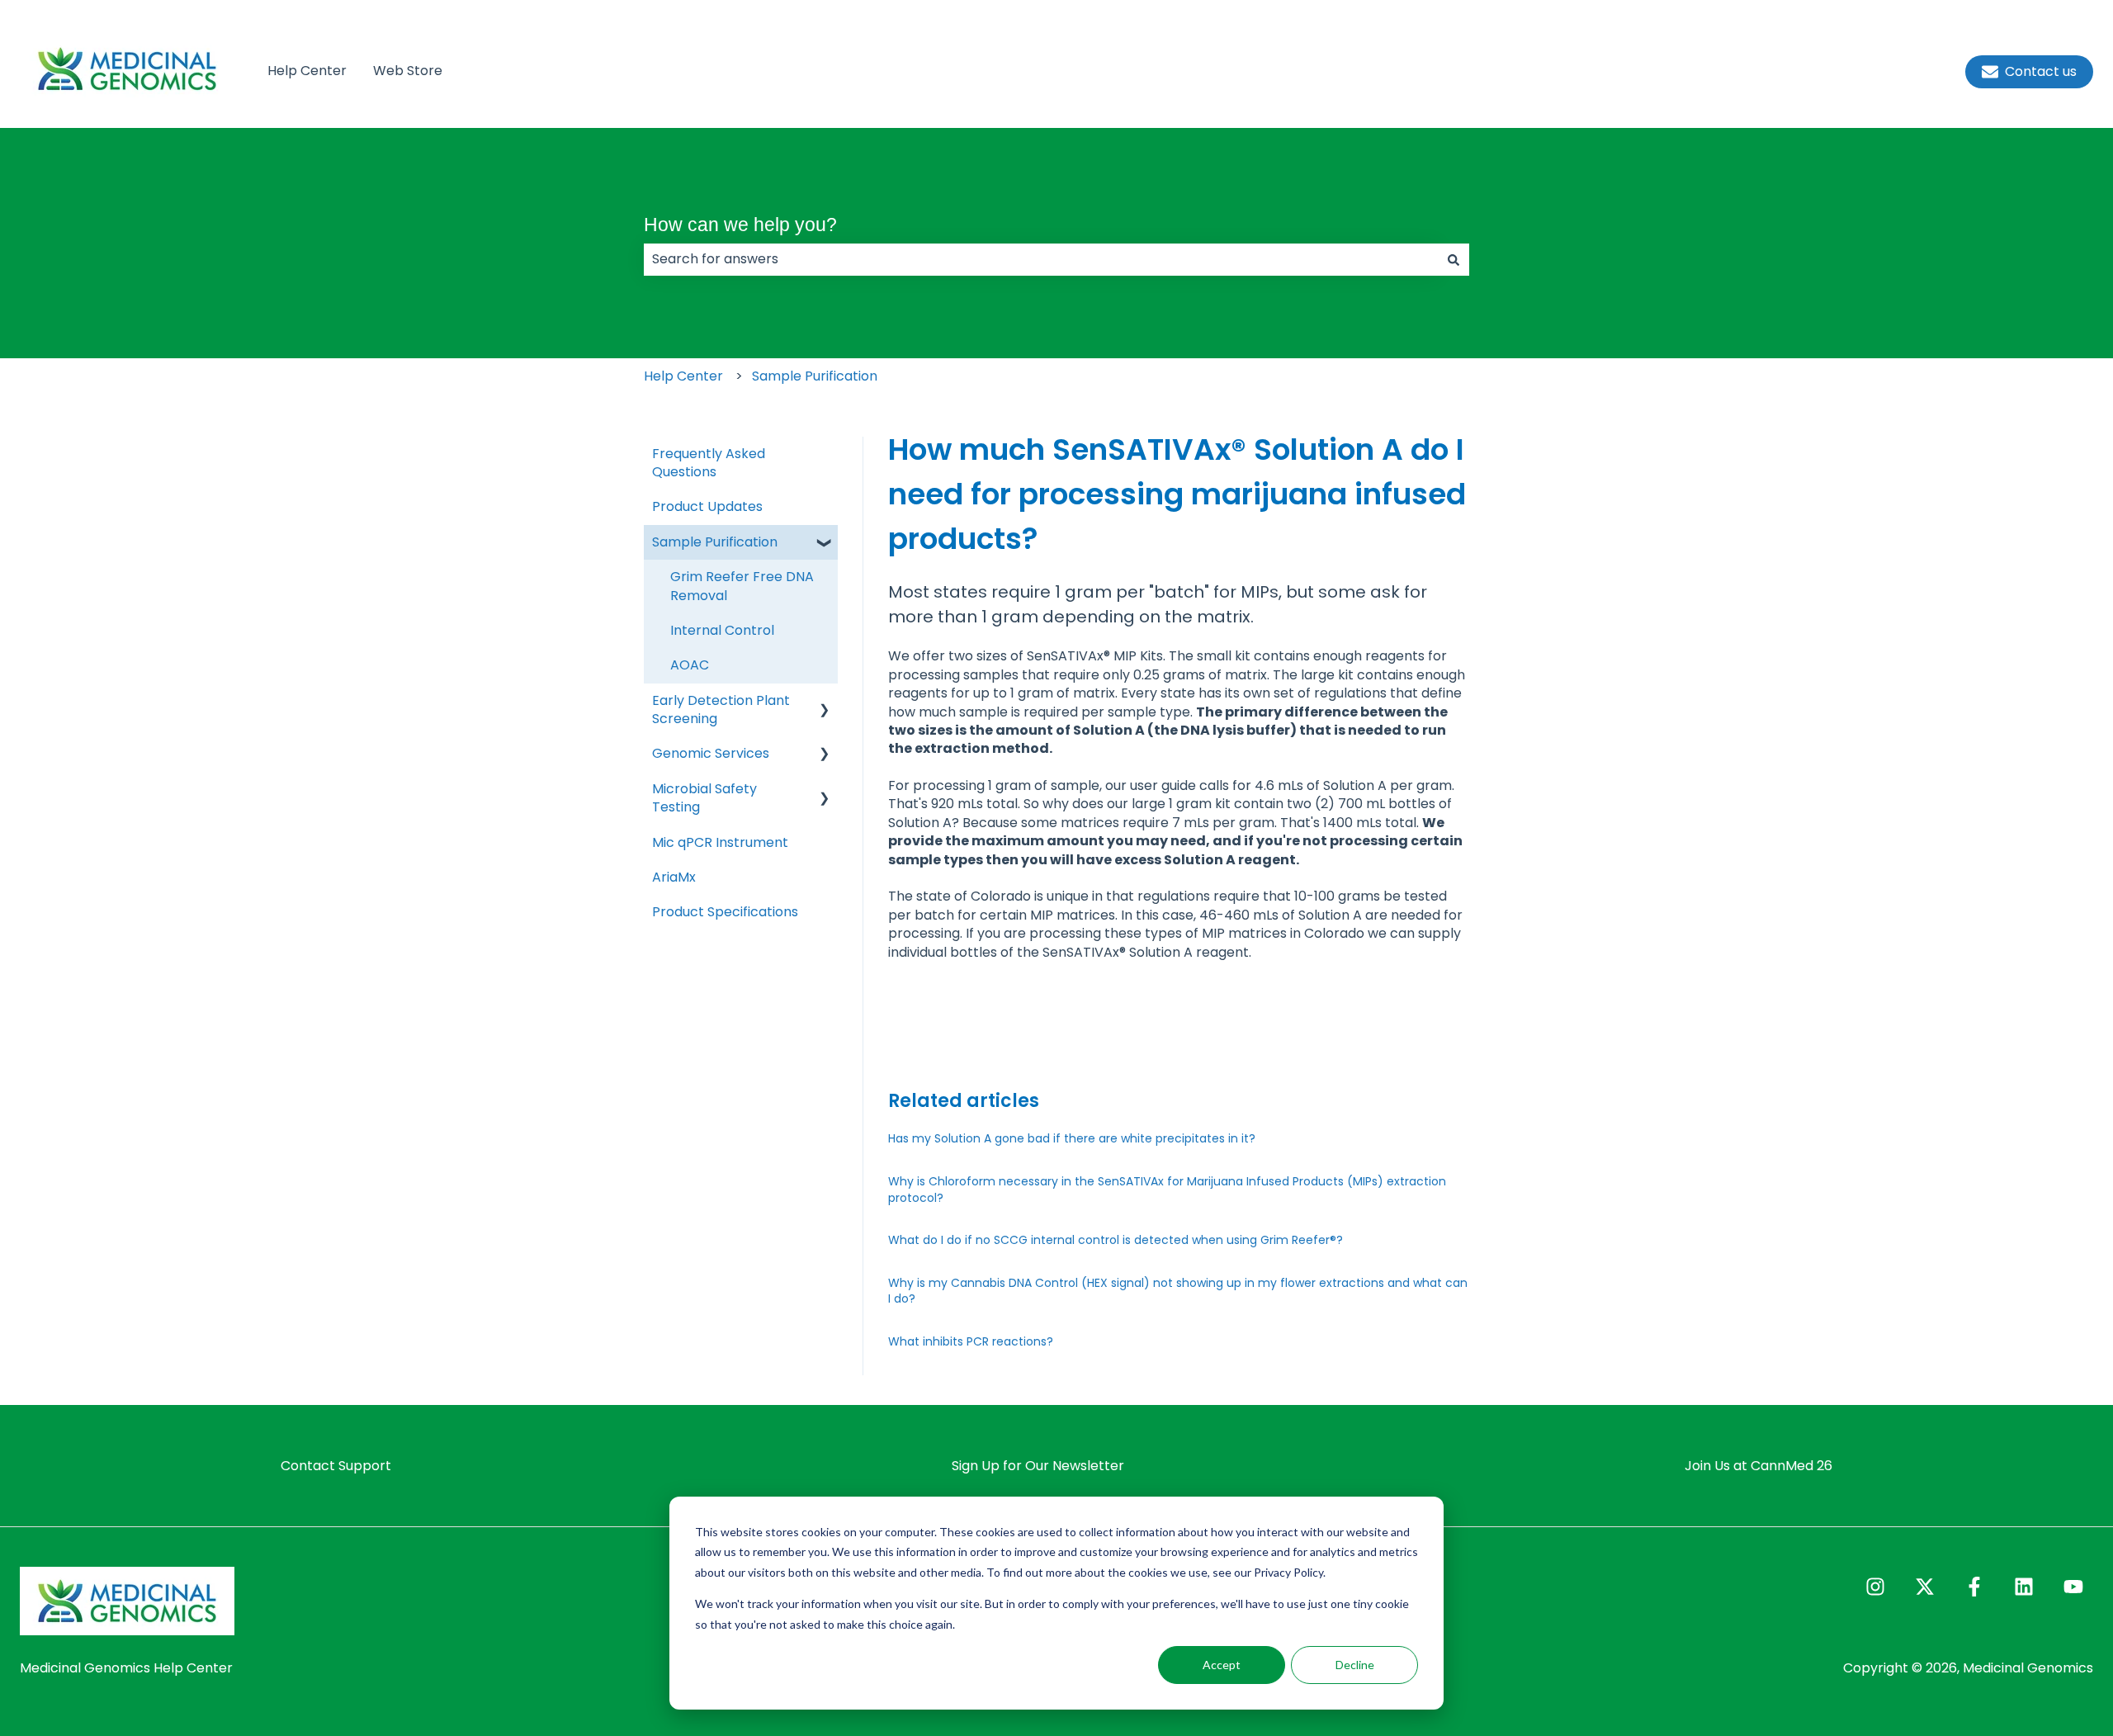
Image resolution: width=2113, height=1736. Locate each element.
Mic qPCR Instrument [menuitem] (720, 842)
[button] (825, 544)
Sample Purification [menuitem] (715, 542)
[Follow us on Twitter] (1925, 1587)
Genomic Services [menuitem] (711, 753)
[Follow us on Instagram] (1875, 1587)
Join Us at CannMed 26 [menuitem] (1758, 1466)
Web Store (408, 71)
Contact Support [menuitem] (336, 1466)
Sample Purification (815, 376)
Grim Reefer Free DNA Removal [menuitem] (742, 586)
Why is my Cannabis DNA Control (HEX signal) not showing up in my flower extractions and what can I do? (1178, 1291)
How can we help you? (740, 225)
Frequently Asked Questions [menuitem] (709, 463)
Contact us (2041, 71)
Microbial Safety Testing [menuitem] (704, 798)
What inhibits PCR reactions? (971, 1341)
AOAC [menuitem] (690, 665)
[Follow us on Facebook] (1974, 1587)
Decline (1355, 1665)
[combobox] (1041, 259)
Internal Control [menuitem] (722, 630)
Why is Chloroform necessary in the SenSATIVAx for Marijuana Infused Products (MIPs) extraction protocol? (1167, 1190)
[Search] (1454, 259)
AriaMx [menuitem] (674, 877)
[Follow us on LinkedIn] (2024, 1587)
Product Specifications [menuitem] (725, 912)
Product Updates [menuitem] (707, 506)
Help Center (307, 71)
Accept (1222, 1665)
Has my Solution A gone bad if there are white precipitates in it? (1072, 1138)
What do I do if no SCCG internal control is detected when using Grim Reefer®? (1116, 1240)
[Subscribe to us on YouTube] (2073, 1587)
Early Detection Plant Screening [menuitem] (721, 710)
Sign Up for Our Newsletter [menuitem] (1038, 1466)
